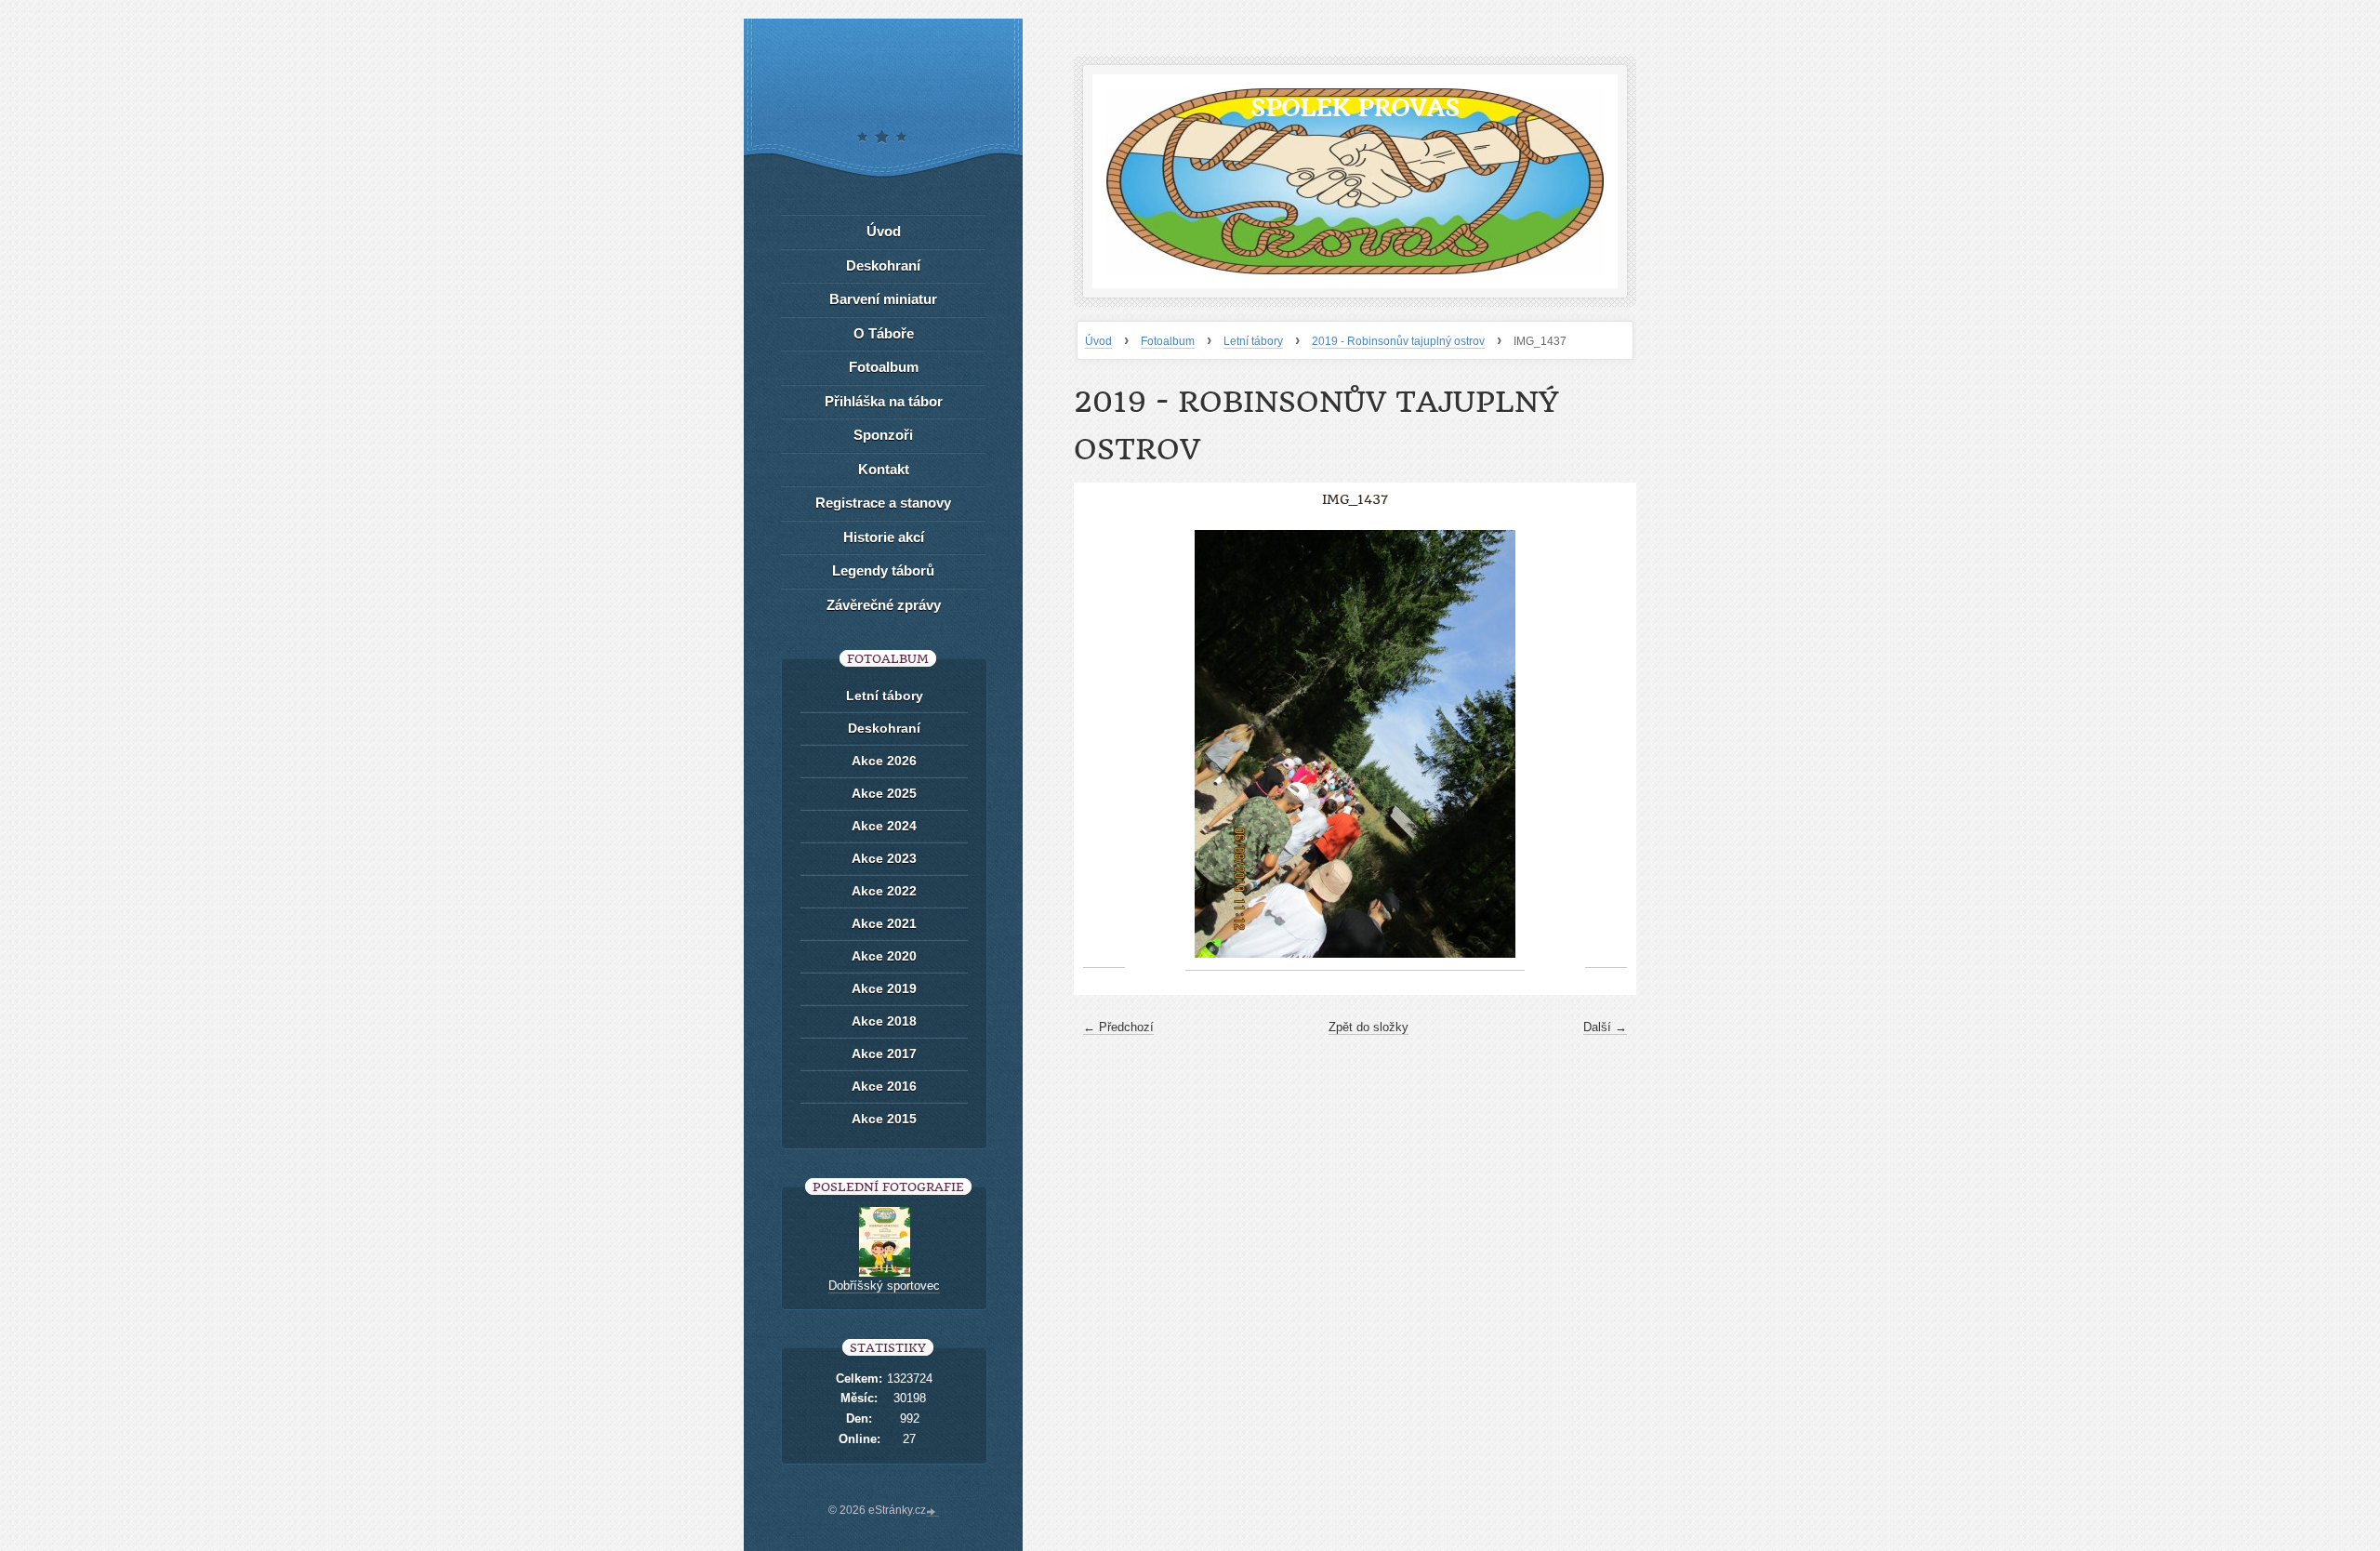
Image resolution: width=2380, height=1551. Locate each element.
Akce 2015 (884, 1119)
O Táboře (884, 333)
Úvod (1098, 341)
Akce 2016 (884, 1086)
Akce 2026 (884, 761)
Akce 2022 (884, 891)
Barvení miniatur (883, 299)
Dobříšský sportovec (884, 1286)
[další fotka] (1606, 744)
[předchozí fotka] (1104, 744)
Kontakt (884, 469)
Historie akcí (884, 537)
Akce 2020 (884, 956)
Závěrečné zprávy (884, 605)
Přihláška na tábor (884, 401)
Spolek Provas (1355, 107)
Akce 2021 (884, 923)
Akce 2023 (884, 858)
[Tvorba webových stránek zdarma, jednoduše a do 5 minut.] (932, 1512)
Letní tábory (1253, 341)
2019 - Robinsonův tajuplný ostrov (1398, 341)
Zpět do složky (1368, 1027)
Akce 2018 (884, 1021)
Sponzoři (883, 435)
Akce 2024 (884, 826)
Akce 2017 (884, 1054)
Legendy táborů (883, 570)
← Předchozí (1118, 1027)
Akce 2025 (884, 793)
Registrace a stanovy (883, 503)
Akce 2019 (884, 988)
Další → (1605, 1027)
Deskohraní (883, 265)
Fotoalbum (1168, 341)
